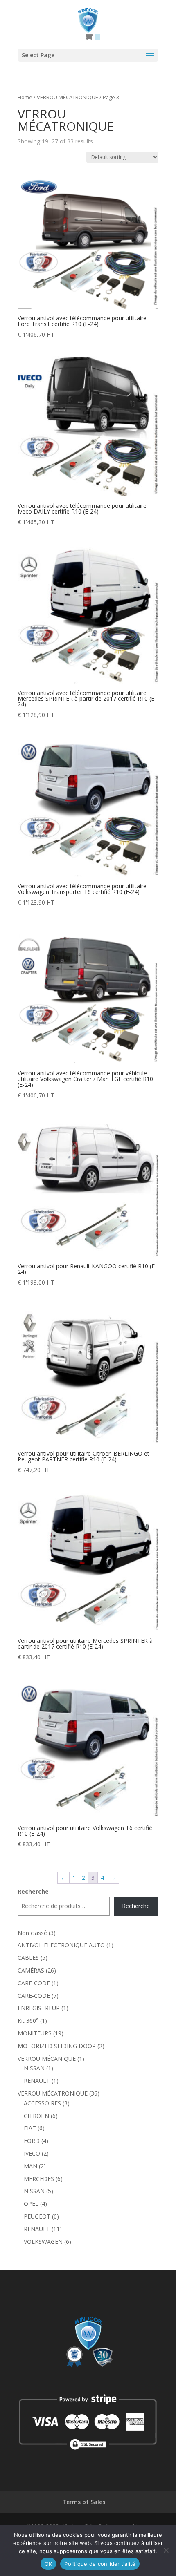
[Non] (166, 2550)
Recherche (33, 1891)
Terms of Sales (84, 2502)
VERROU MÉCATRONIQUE (68, 97)
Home (25, 97)
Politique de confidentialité (100, 2564)
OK (49, 2564)
